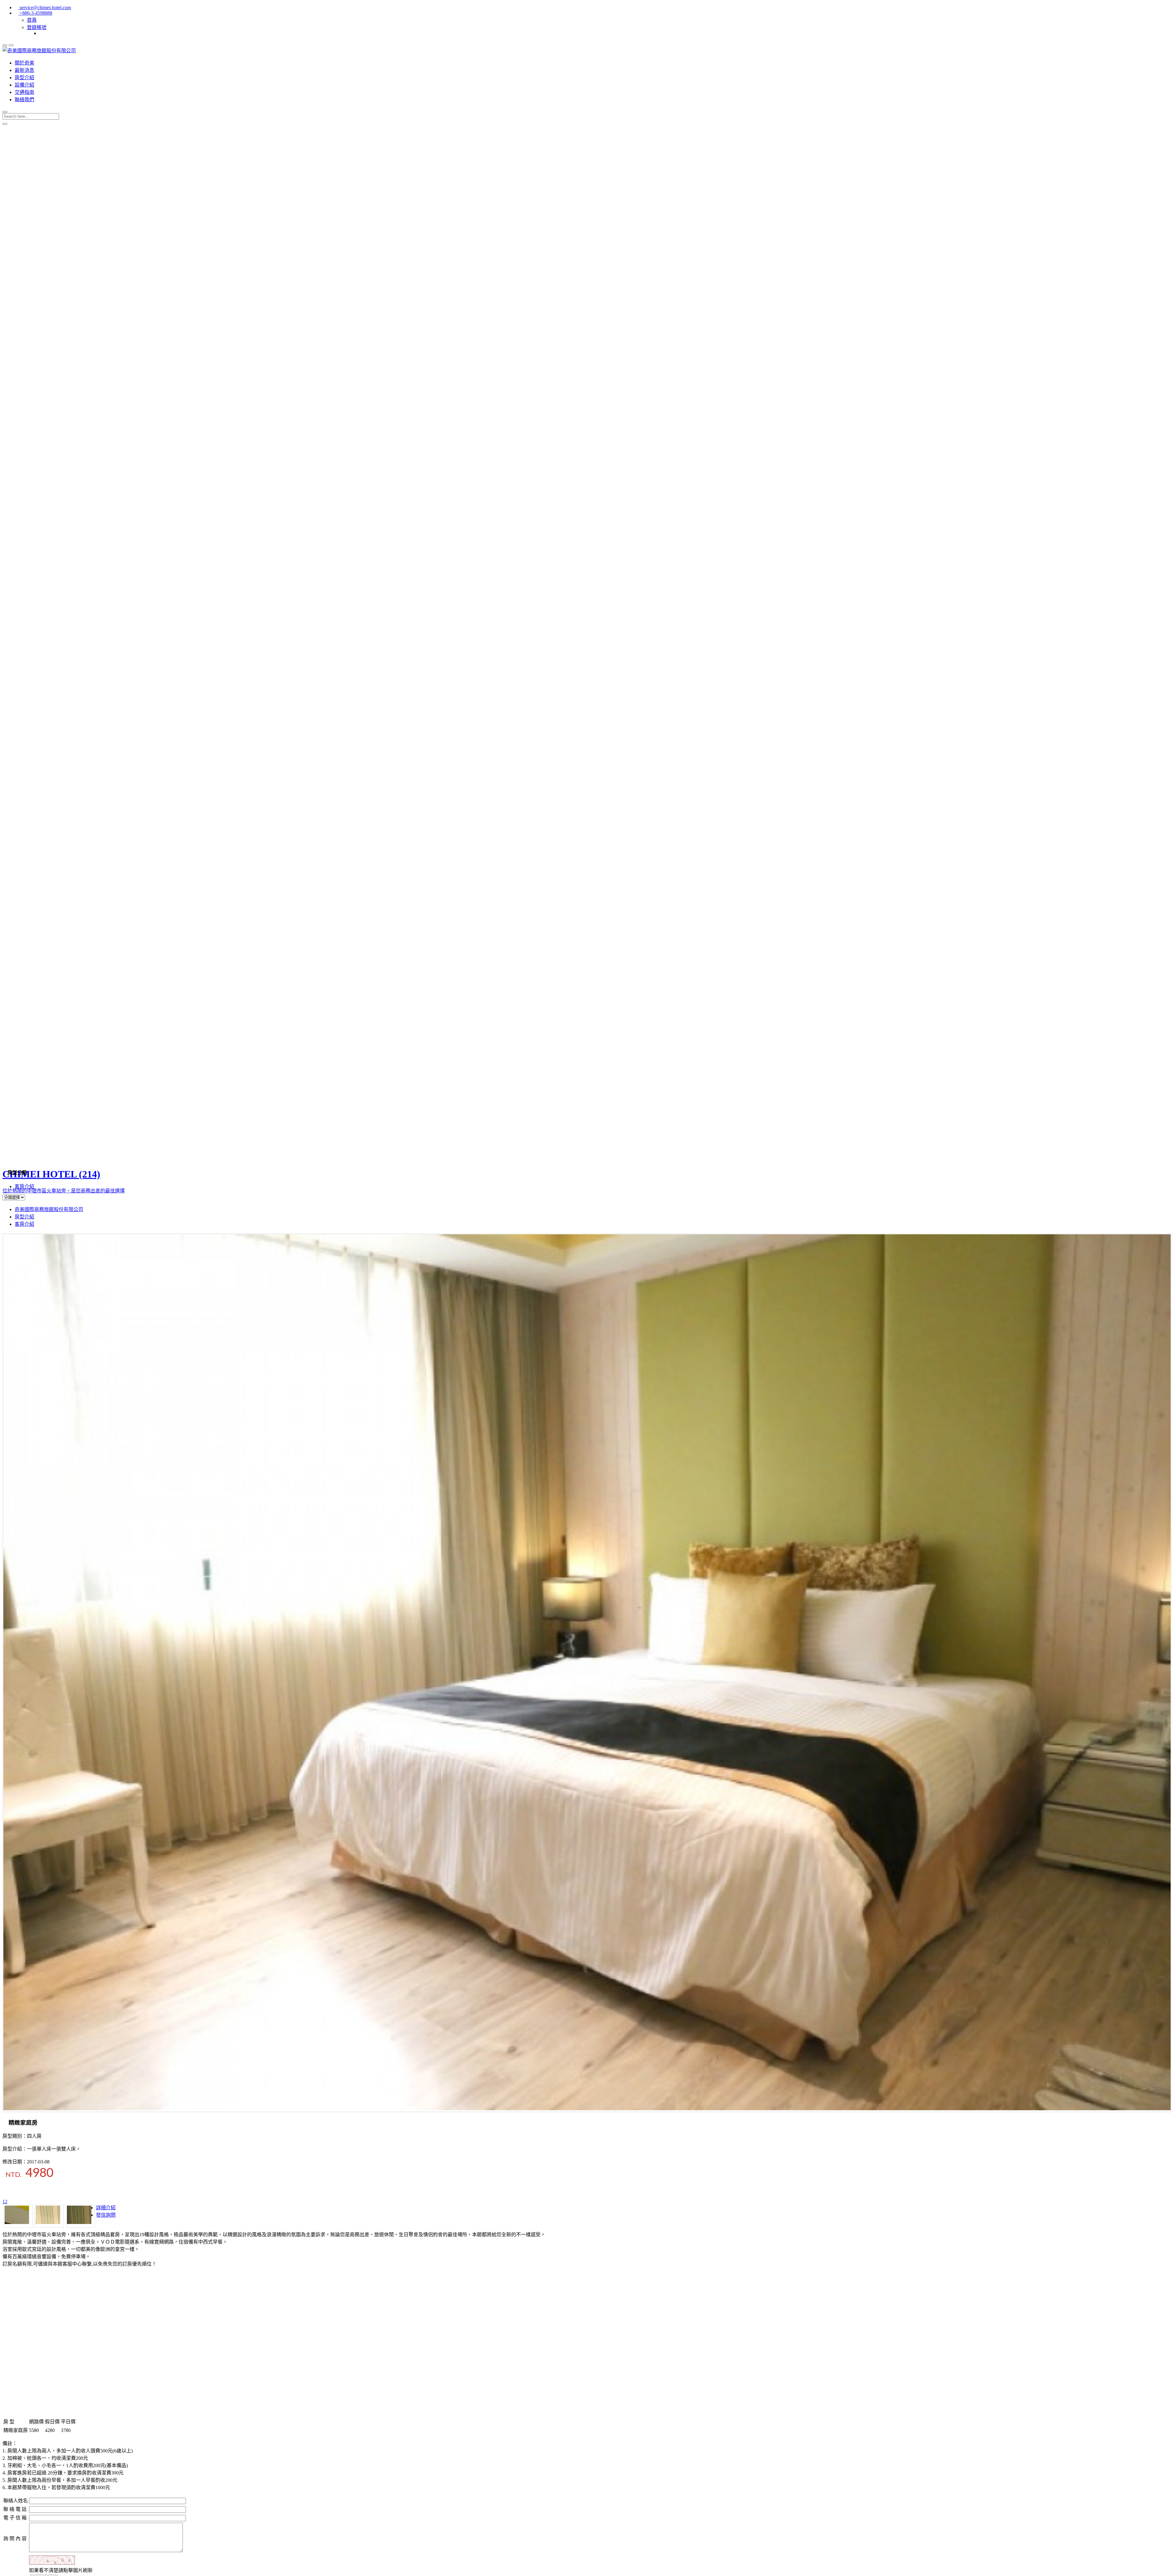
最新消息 (24, 70)
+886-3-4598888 (35, 13)
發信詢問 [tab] (106, 2215)
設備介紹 (24, 85)
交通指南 (24, 92)
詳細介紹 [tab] (106, 2208)
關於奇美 (24, 63)
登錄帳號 (37, 27)
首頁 (32, 20)
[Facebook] (41, 33)
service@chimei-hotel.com (45, 7)
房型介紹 (24, 78)
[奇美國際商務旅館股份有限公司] (39, 51)
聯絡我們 (24, 100)
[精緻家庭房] (587, 2109)
